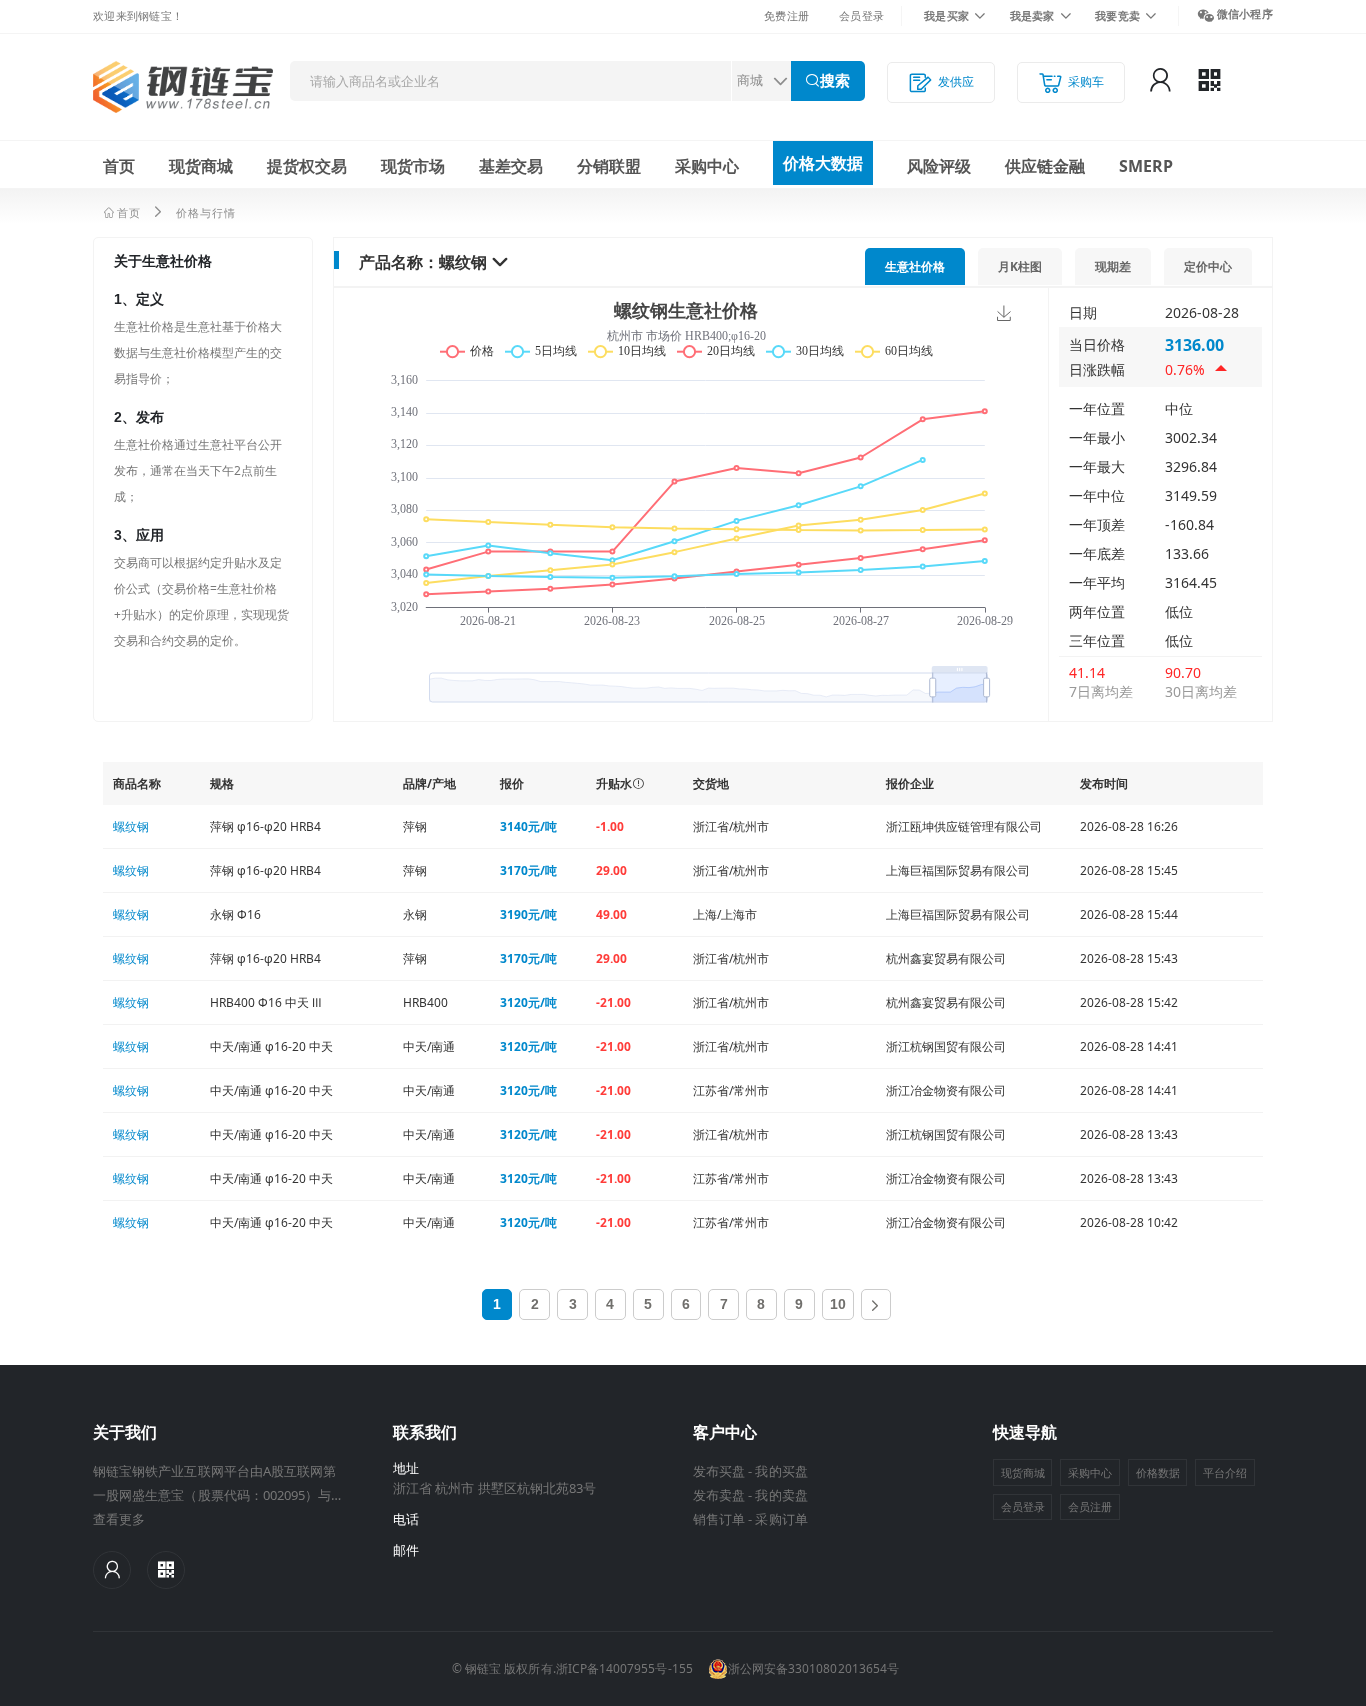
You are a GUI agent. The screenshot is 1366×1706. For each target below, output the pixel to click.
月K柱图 (1020, 266)
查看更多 (119, 1519)
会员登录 (861, 15)
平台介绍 (1225, 1472)
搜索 (835, 80)
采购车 (1086, 81)
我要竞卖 (1117, 15)
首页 (119, 166)
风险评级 (939, 166)
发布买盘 (719, 1471)
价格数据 (1158, 1472)
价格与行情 (206, 212)
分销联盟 (609, 166)
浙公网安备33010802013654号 (813, 1668)
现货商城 (201, 166)
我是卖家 (1032, 15)
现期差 (1113, 266)
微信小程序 (1245, 13)
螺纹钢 (463, 262)
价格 (915, 266)
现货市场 (413, 166)
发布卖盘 (719, 1495)
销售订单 (719, 1519)
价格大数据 (823, 163)
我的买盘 (781, 1471)
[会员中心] (112, 1570)
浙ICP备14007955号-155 (624, 1668)
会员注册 (1090, 1506)
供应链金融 (1045, 166)
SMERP (1146, 166)
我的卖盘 (781, 1495)
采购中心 (707, 166)
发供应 (956, 81)
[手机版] (166, 1570)
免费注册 (786, 15)
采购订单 (781, 1519)
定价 (1208, 266)
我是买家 (946, 15)
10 (838, 1304)
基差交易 (511, 166)
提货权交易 (307, 166)
